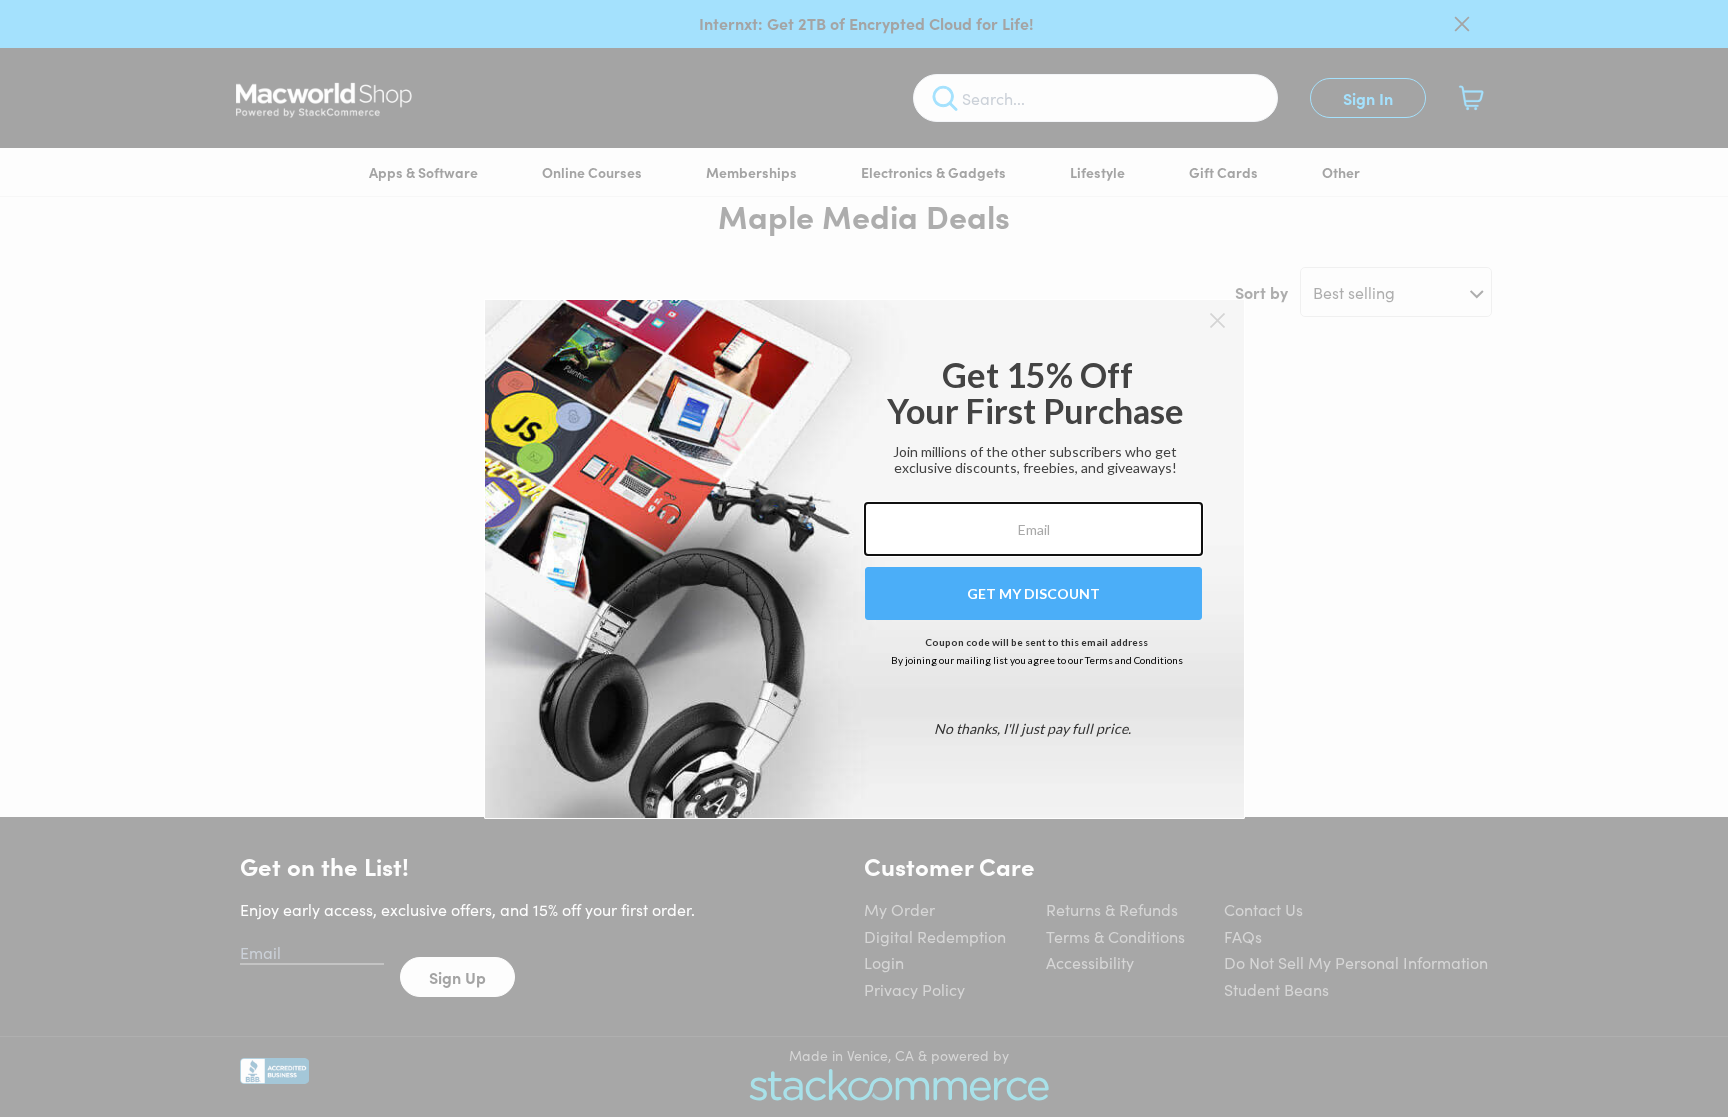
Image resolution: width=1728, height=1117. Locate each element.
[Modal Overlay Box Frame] (864, 559)
